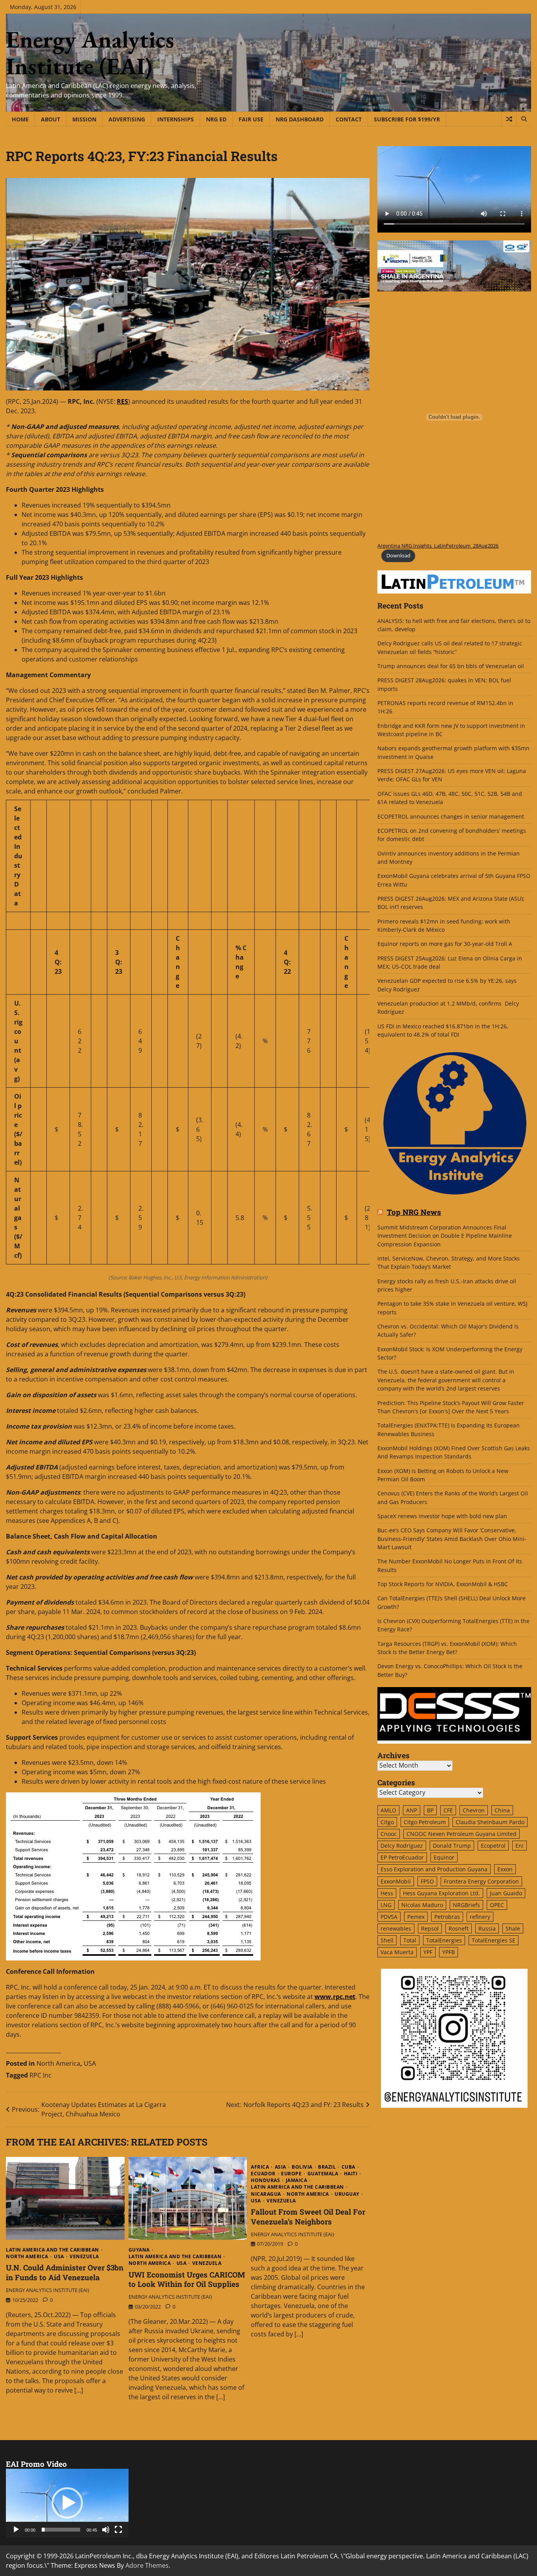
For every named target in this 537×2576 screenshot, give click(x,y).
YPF (428, 1952)
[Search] (524, 119)
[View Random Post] (509, 119)
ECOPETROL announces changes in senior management (451, 816)
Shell (387, 1940)
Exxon (505, 1870)
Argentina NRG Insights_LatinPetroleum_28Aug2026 (438, 546)
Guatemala (323, 2174)
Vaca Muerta (397, 1952)
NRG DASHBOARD (300, 119)
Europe (291, 2174)
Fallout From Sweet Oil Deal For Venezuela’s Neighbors (308, 2217)
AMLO (388, 1811)
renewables (396, 1928)
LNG (386, 1905)
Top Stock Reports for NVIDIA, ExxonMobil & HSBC (443, 1584)
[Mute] (106, 2530)
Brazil (327, 2167)
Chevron (474, 1811)
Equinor (444, 1858)
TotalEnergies (444, 1940)
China (502, 1811)
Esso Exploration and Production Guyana (434, 1870)
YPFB (449, 1952)
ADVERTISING (127, 119)
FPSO (427, 1881)
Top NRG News (414, 1213)
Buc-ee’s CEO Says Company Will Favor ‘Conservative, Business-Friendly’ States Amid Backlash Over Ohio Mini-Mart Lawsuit (452, 1539)
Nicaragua (266, 2194)
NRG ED (216, 119)
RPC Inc (40, 2075)
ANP (412, 1811)
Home (20, 119)
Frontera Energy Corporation (481, 1881)
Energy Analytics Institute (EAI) (90, 53)
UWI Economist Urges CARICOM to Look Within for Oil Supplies (187, 2279)
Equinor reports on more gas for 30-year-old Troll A (445, 944)
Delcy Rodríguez (402, 1846)
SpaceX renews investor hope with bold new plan (442, 1516)
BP (430, 1811)
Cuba (348, 2167)
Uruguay (347, 2194)
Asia (280, 2167)
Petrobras (447, 1917)
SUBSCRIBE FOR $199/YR (407, 119)
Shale (513, 1928)
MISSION (84, 119)
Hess (387, 1893)
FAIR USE (251, 119)
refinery (480, 1917)
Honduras (265, 2180)
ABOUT (51, 119)
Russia (487, 1928)
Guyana (139, 2250)
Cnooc (389, 1834)
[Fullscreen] (118, 2530)
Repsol (430, 1928)
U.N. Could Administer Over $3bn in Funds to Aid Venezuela (65, 2272)
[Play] (16, 2530)
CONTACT (349, 119)
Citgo (387, 1822)
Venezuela (84, 2257)
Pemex (416, 1917)
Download (398, 556)
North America (58, 2063)
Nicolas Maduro (422, 1905)
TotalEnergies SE (494, 1940)
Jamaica (297, 2180)
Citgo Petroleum (425, 1822)
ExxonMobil (396, 1881)
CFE (448, 1811)
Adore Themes (147, 2565)
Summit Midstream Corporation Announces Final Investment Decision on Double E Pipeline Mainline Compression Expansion (445, 1236)
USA (90, 2063)
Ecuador (263, 2174)
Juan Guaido (506, 1893)
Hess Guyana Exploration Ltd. (441, 1893)
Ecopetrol (493, 1846)
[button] (67, 2503)
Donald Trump (452, 1846)
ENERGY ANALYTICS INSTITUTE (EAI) (48, 2290)
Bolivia (302, 2167)
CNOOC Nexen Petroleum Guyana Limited (462, 1834)
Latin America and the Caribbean (52, 2250)
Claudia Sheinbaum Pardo (490, 1822)
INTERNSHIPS (176, 119)
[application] (67, 2503)
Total (410, 1940)
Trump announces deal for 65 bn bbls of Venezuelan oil (451, 666)
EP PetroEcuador (402, 1858)
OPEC (497, 1905)
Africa (260, 2167)
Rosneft (459, 1928)
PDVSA (389, 1917)
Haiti (351, 2174)
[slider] (61, 2530)
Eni (520, 1846)
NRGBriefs (466, 1905)
